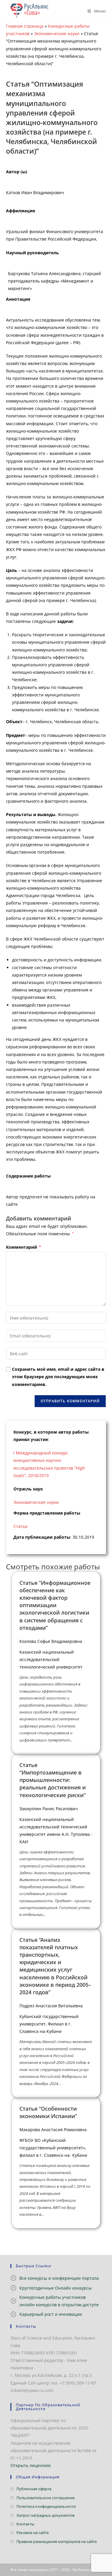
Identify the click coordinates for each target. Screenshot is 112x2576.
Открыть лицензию (31, 2465)
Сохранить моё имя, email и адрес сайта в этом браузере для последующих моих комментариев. (58, 1377)
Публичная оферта (34, 2489)
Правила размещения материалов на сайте (57, 2541)
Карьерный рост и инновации (51, 2314)
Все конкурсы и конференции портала (59, 2278)
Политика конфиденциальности (46, 2506)
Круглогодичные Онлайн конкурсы (56, 2288)
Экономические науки (57, 33)
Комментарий (23, 1247)
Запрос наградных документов (45, 2515)
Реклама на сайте (33, 2533)
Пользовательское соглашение (46, 2498)
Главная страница (25, 26)
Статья (20, 1526)
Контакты (25, 2524)
